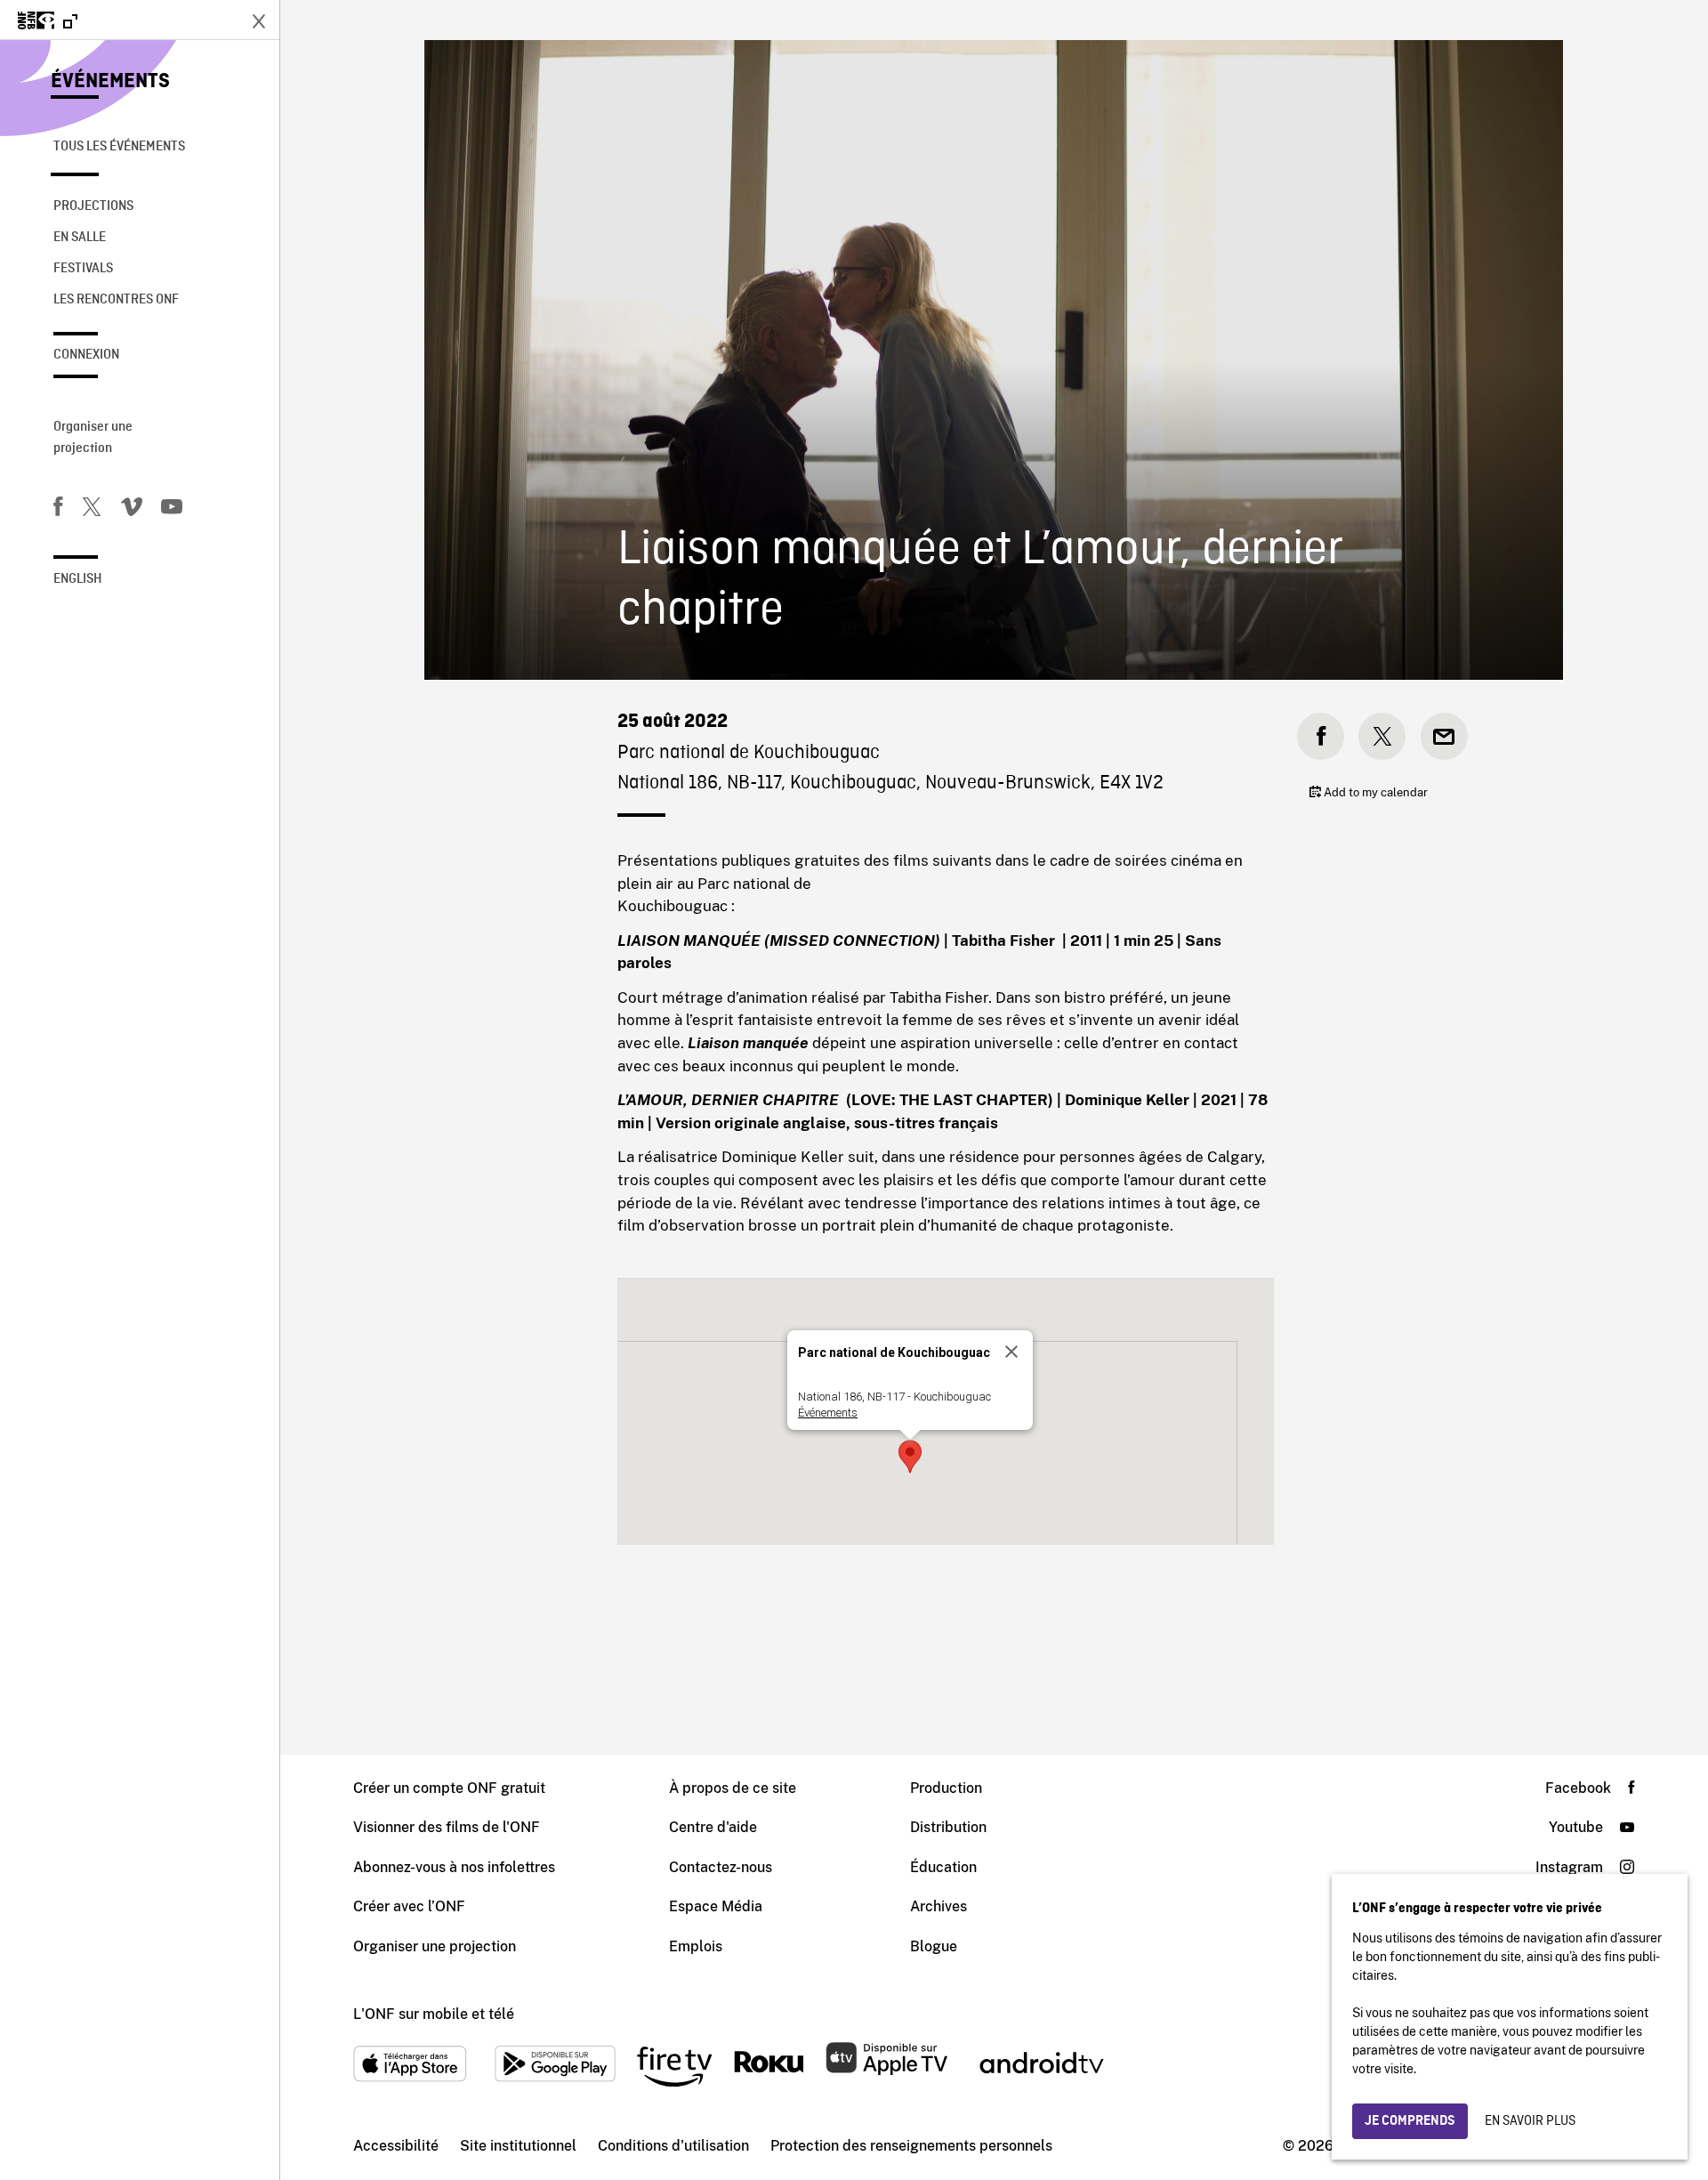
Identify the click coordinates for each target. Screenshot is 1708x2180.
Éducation (943, 1867)
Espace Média (716, 1906)
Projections (93, 206)
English (78, 579)
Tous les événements (119, 147)
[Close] (1011, 1352)
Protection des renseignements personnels (911, 2146)
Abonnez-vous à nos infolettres (454, 1867)
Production (946, 1788)
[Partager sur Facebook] (1321, 736)
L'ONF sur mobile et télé (434, 2014)
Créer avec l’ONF (409, 1906)
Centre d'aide (713, 1827)
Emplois (696, 1946)
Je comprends (1410, 2121)
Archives (939, 1906)
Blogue (934, 1946)
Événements (110, 82)
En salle (80, 238)
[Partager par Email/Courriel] (1444, 736)
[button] (910, 1457)
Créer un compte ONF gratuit (449, 1788)
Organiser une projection (93, 438)
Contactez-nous (721, 1867)
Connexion (86, 355)
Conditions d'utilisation (673, 2146)
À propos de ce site (733, 1788)
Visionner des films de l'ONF (447, 1827)
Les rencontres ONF (116, 300)
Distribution (948, 1827)
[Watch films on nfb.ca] (48, 22)
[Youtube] (172, 510)
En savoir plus (1530, 2121)
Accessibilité (396, 2146)
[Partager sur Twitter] (1382, 736)
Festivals (83, 269)
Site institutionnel (518, 2146)
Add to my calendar (1374, 792)
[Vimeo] (132, 510)
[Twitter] (92, 510)
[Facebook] (58, 510)
